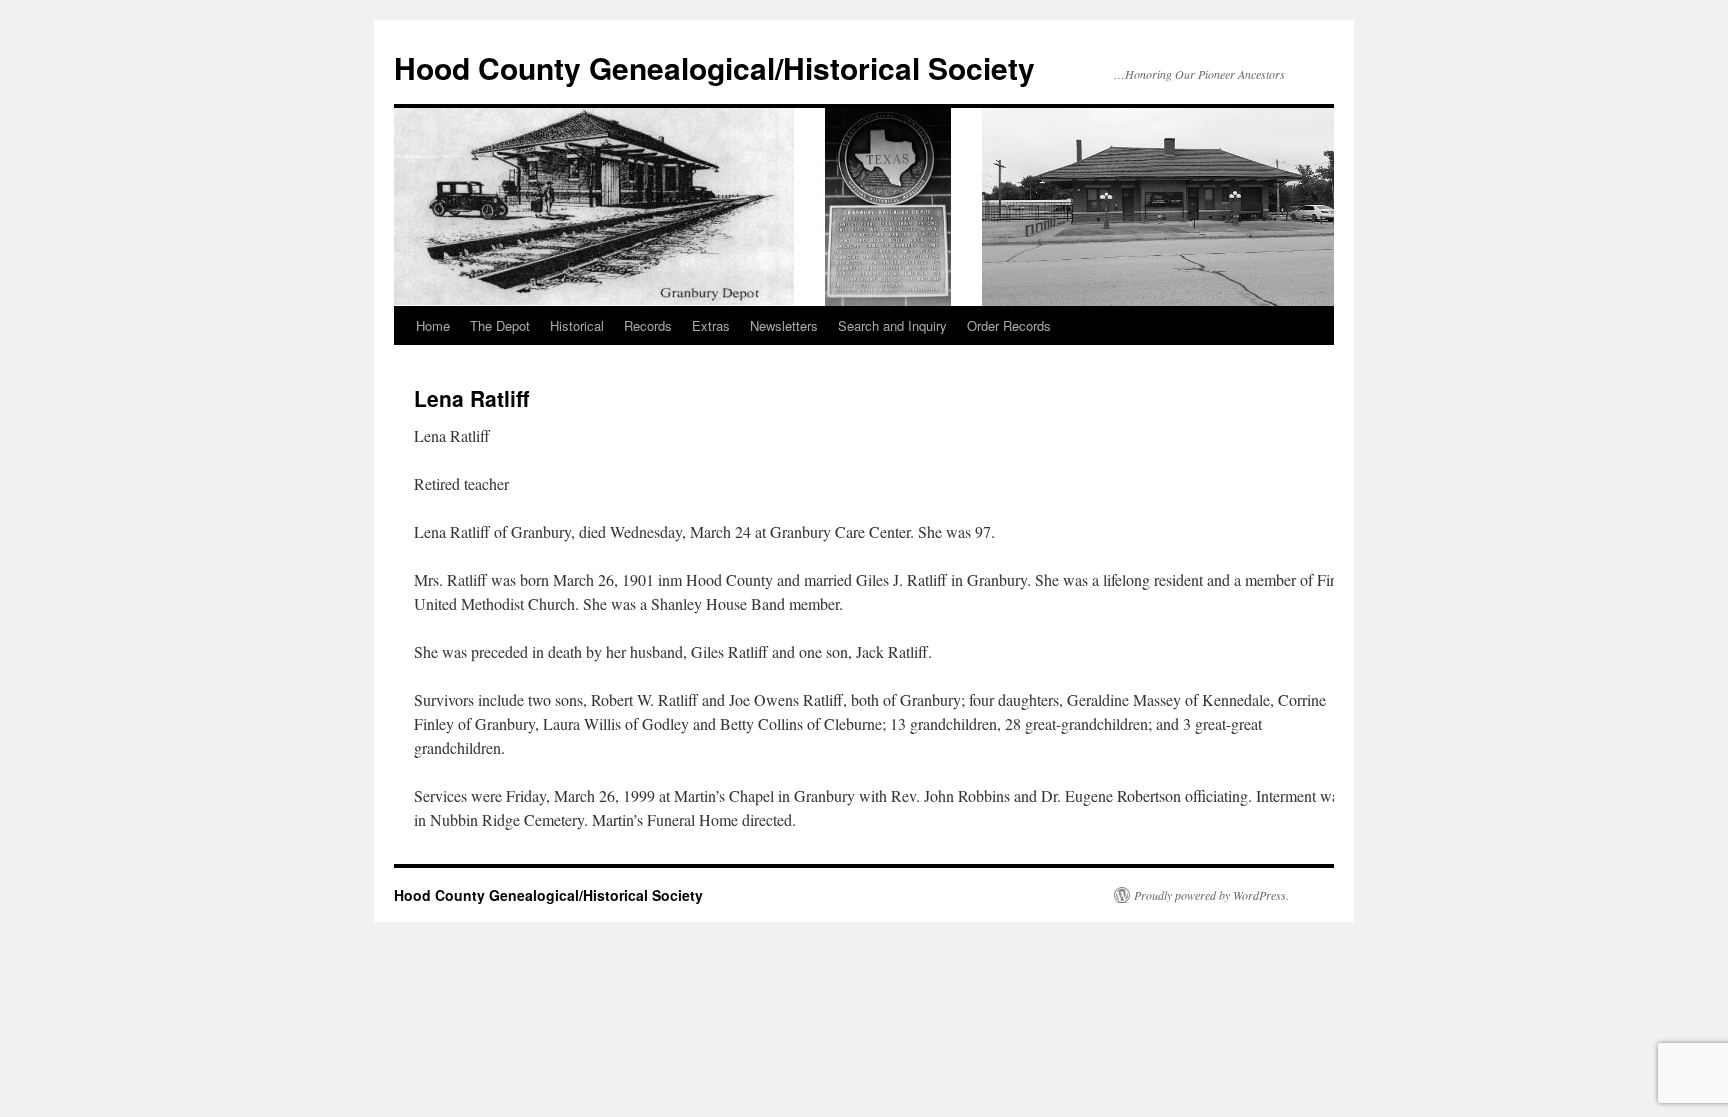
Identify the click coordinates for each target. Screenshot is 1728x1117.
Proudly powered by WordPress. (1211, 895)
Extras (711, 325)
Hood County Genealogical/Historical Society (714, 67)
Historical (577, 325)
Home (433, 325)
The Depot (500, 325)
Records (648, 325)
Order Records (1009, 325)
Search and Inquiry (892, 325)
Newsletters (784, 325)
